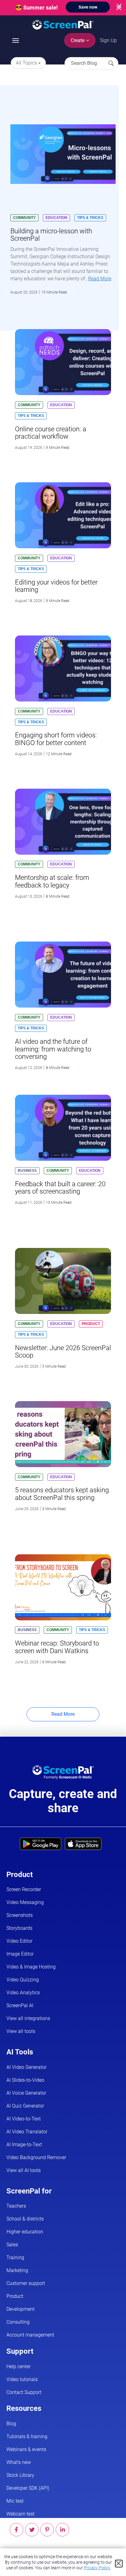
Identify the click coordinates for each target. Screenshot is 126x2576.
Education (56, 218)
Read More (100, 279)
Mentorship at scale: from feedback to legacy (52, 881)
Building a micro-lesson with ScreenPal (51, 235)
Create (78, 40)
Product (91, 1324)
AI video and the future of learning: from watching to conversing (53, 1049)
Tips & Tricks (90, 218)
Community (24, 218)
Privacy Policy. (97, 2568)
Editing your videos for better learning (56, 586)
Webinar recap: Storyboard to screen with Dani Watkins (57, 1647)
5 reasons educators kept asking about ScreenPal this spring (62, 1494)
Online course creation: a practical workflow (51, 433)
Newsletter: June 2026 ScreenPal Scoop (63, 1352)
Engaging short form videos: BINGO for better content (56, 739)
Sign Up (108, 40)
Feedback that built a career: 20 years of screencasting (60, 1188)
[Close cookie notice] (119, 2564)
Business (27, 1171)
